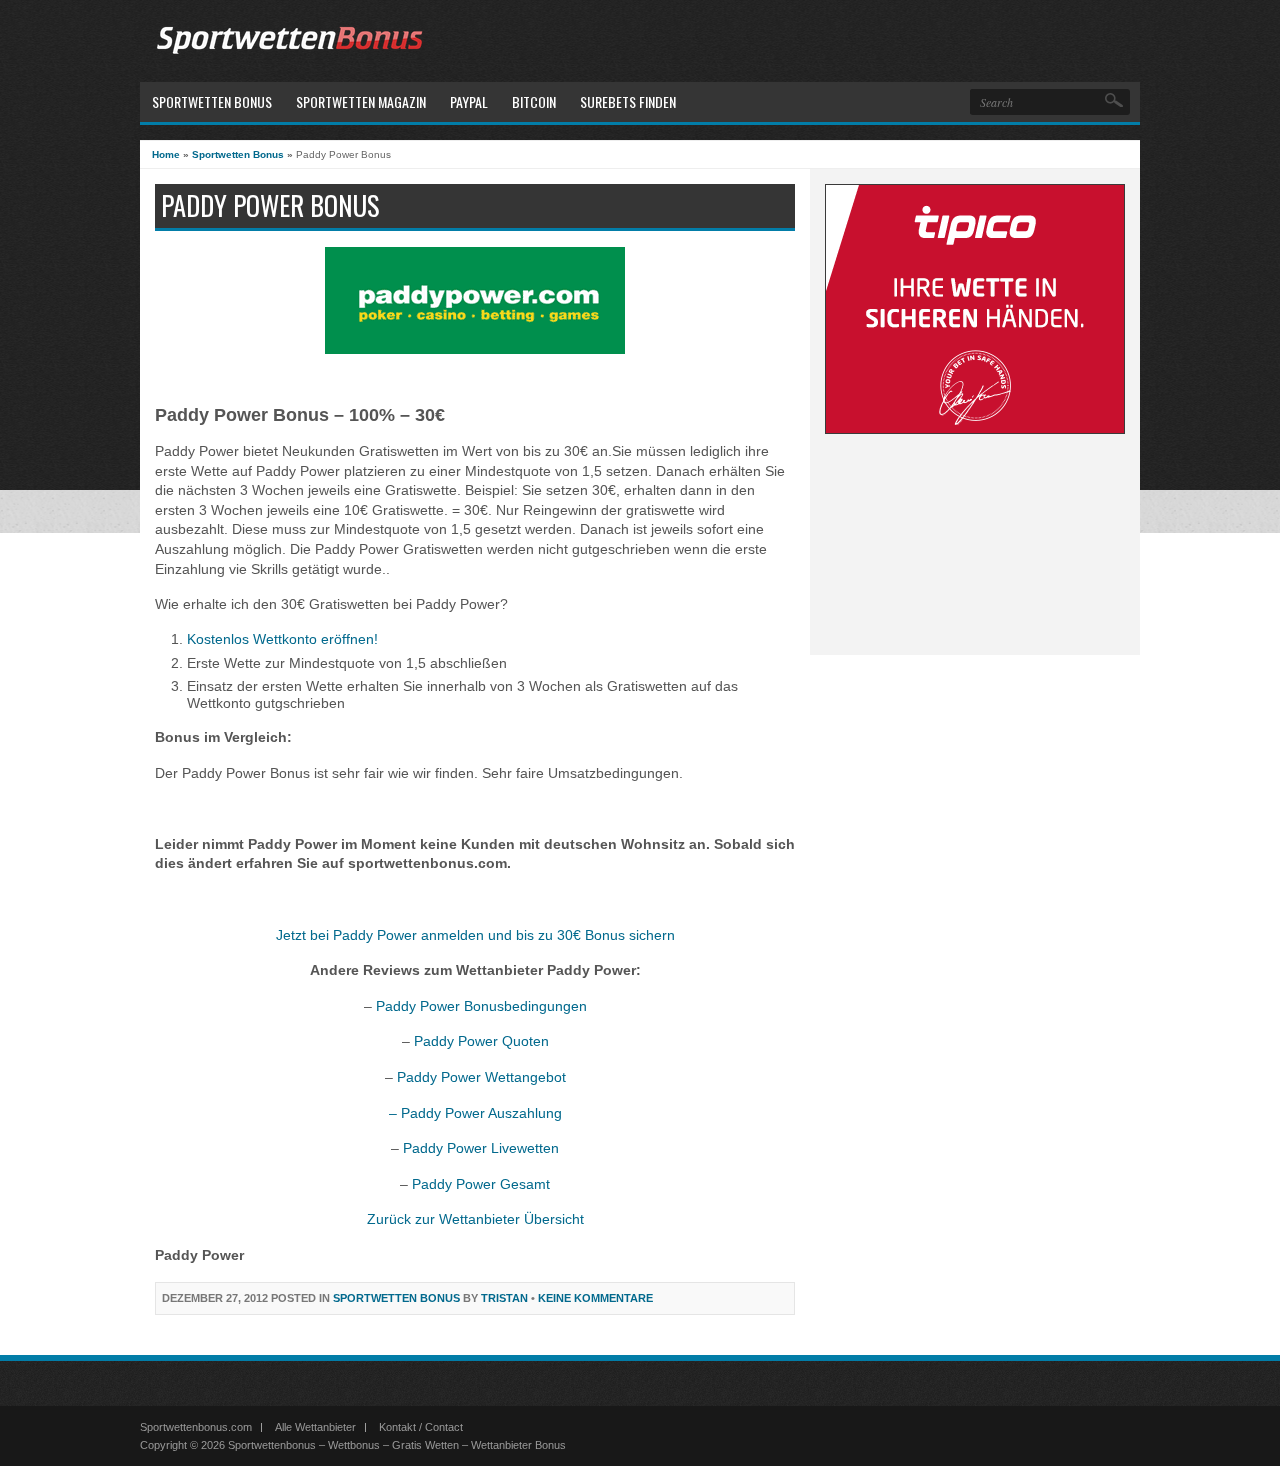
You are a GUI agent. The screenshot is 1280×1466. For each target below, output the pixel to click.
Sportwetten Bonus (238, 154)
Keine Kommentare (595, 1298)
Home (166, 154)
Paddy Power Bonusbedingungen (481, 1006)
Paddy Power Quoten (481, 1041)
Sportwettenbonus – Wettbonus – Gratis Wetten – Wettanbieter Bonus (397, 1445)
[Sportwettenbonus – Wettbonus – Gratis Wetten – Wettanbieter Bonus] (290, 56)
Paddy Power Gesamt (481, 1184)
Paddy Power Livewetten (481, 1148)
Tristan (504, 1298)
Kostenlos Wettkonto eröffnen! (282, 639)
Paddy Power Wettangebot (481, 1077)
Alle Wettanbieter (315, 1427)
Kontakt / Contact (421, 1427)
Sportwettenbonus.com (196, 1427)
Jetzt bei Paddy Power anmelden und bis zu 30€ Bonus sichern (475, 935)
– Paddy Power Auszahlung (475, 1113)
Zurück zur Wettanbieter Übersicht (475, 1219)
